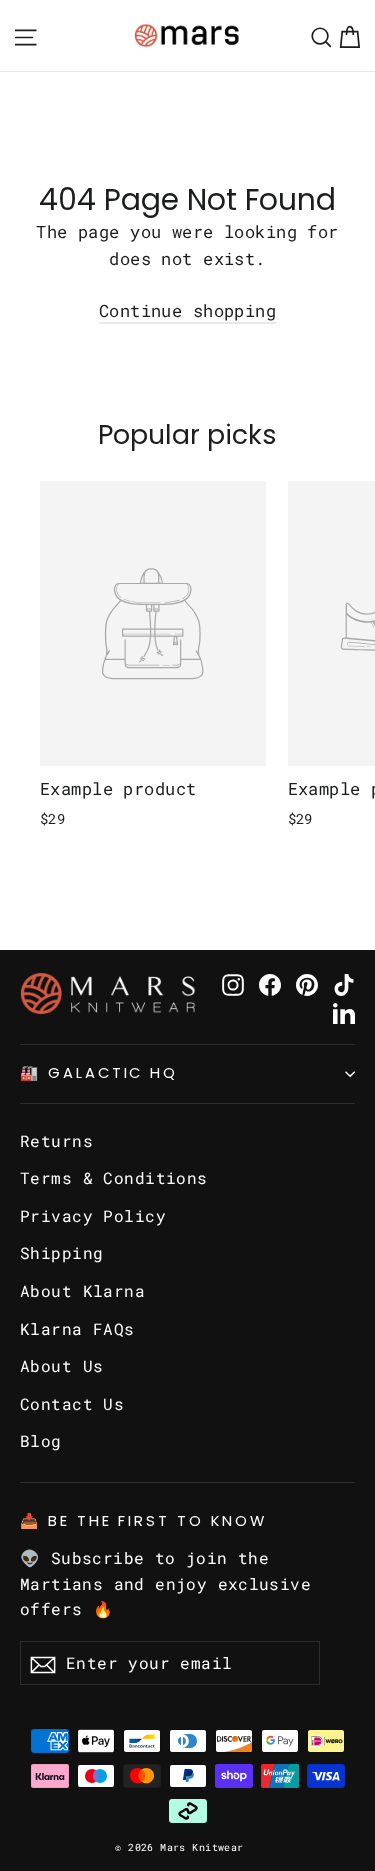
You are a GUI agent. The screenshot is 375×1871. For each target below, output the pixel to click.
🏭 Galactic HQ (99, 1073)
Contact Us (72, 1403)
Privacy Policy (93, 1215)
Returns (56, 1140)
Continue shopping (187, 310)
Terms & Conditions (114, 1177)
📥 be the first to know (143, 1521)
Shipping (61, 1252)
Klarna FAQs (77, 1328)
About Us (61, 1365)
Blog (41, 1440)
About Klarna (82, 1290)
